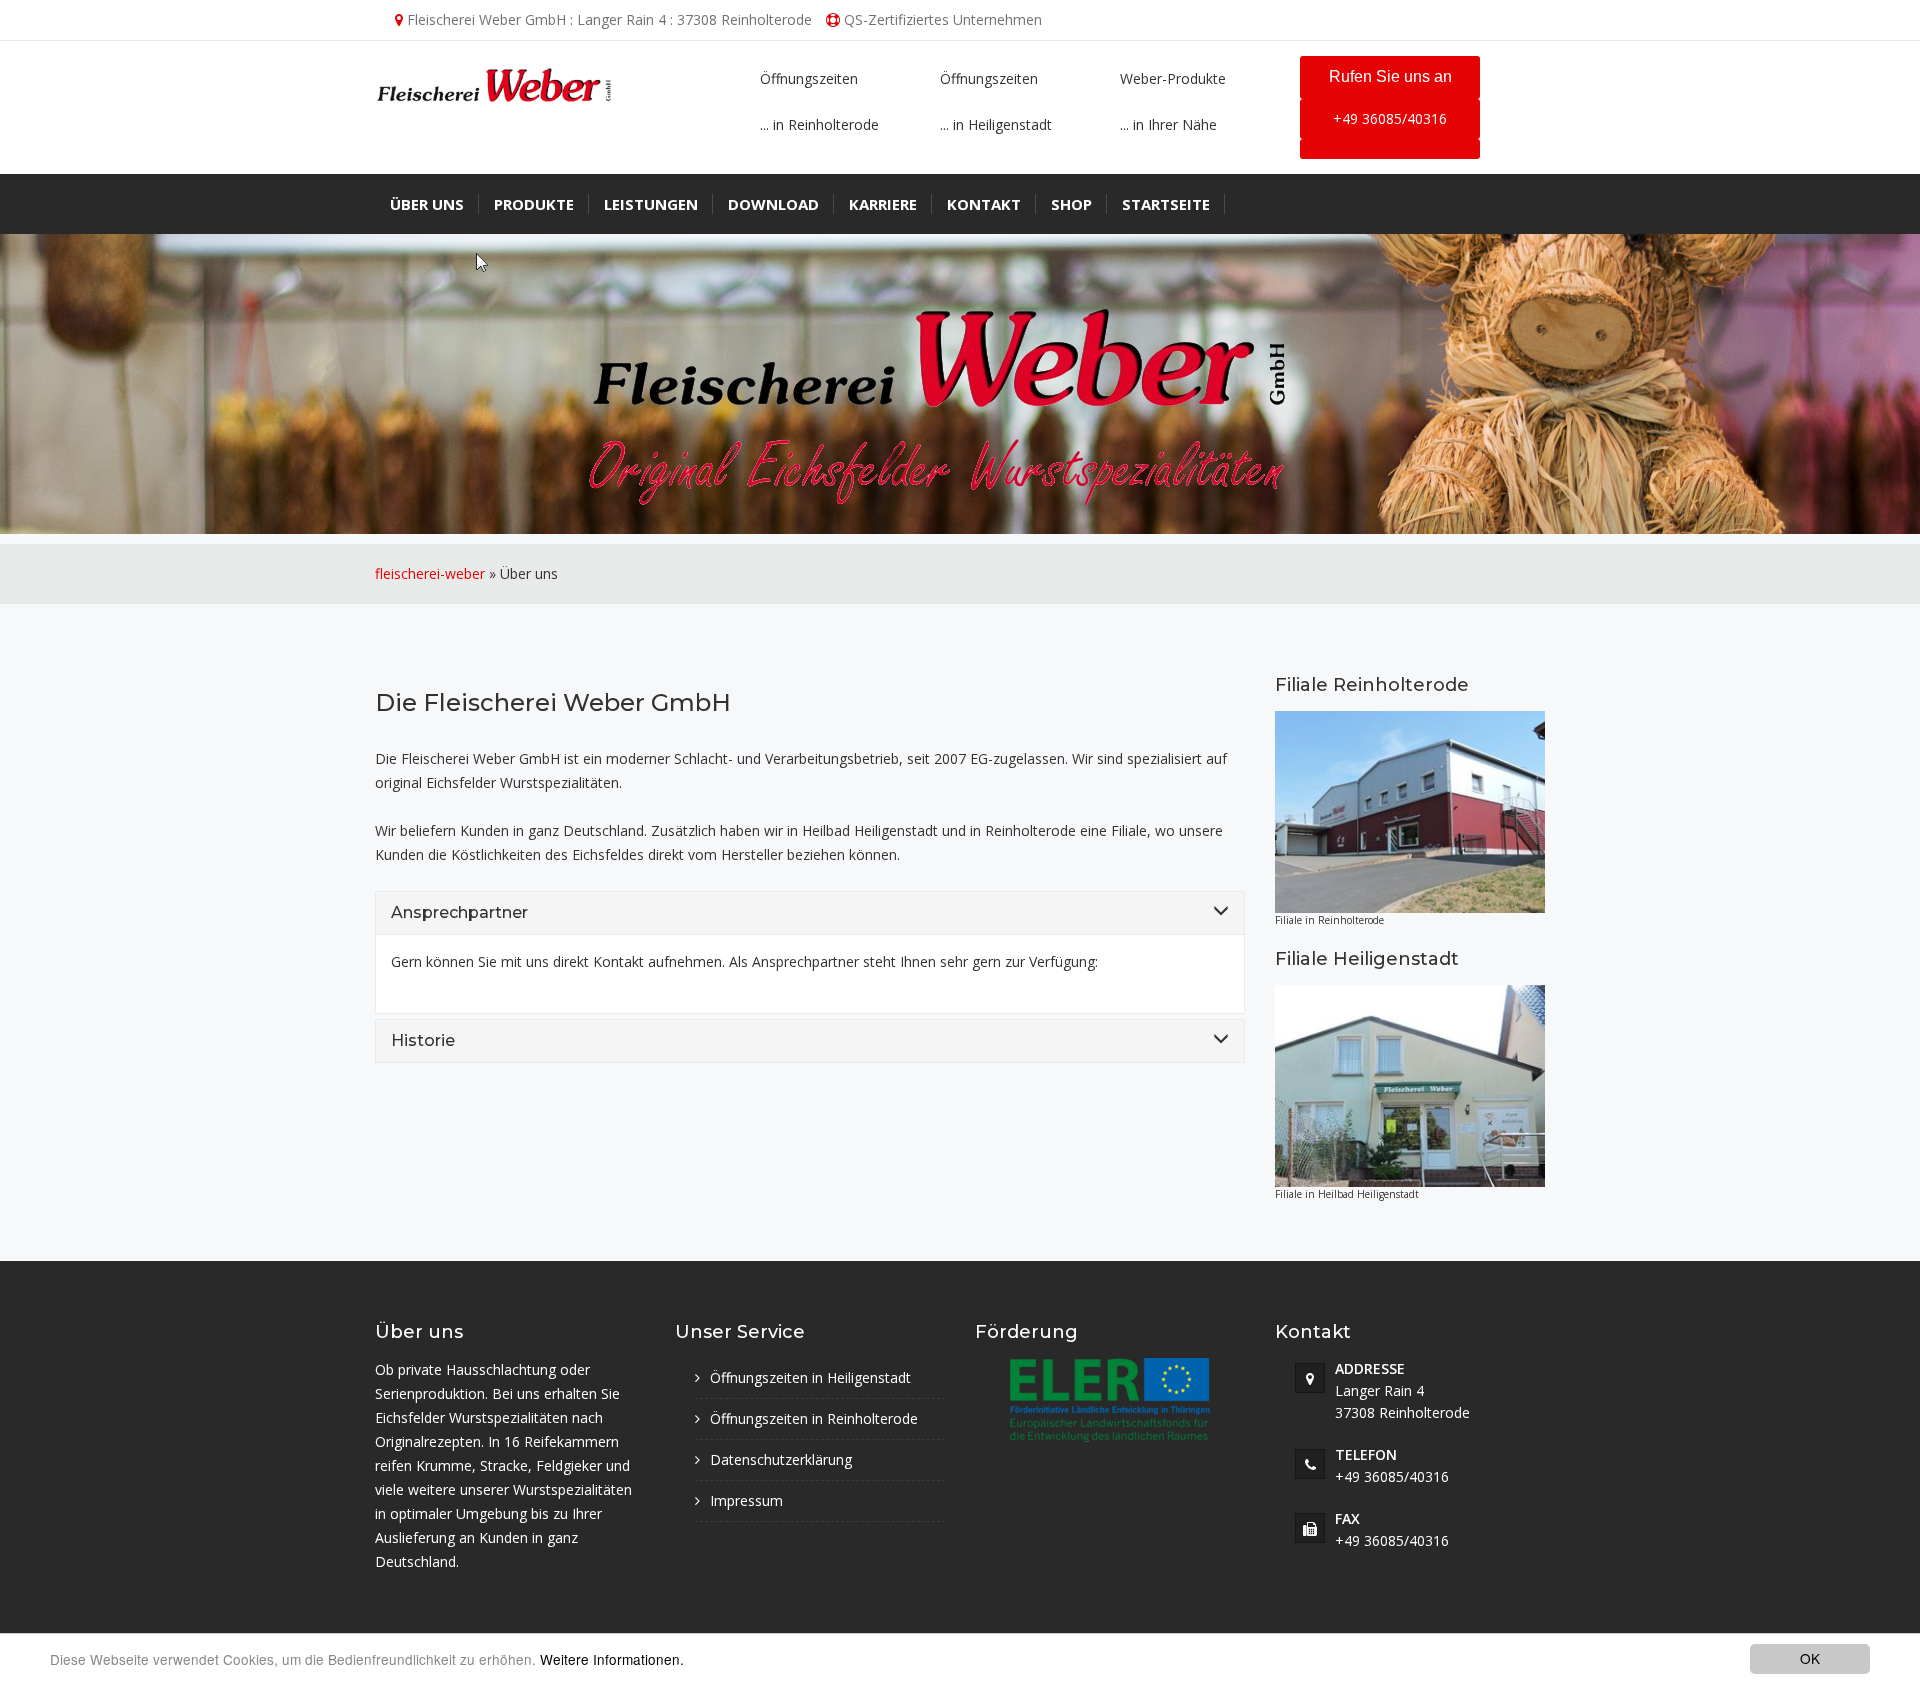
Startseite (1166, 204)
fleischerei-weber (430, 573)
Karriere (883, 204)
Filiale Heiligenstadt (1367, 959)
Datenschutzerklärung (781, 1459)
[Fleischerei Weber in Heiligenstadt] (1410, 1086)
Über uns (427, 204)
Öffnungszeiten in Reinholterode (814, 1418)
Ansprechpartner (459, 912)
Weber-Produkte (1173, 78)
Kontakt (984, 204)
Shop (1071, 204)
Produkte (534, 204)
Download (773, 204)
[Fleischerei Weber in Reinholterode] (1410, 812)
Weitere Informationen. (612, 1659)
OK (1810, 1658)
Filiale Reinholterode (1372, 685)
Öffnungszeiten (809, 78)
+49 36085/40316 (1390, 118)
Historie (423, 1040)
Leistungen (651, 204)
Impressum (746, 1500)
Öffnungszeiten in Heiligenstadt (810, 1377)
